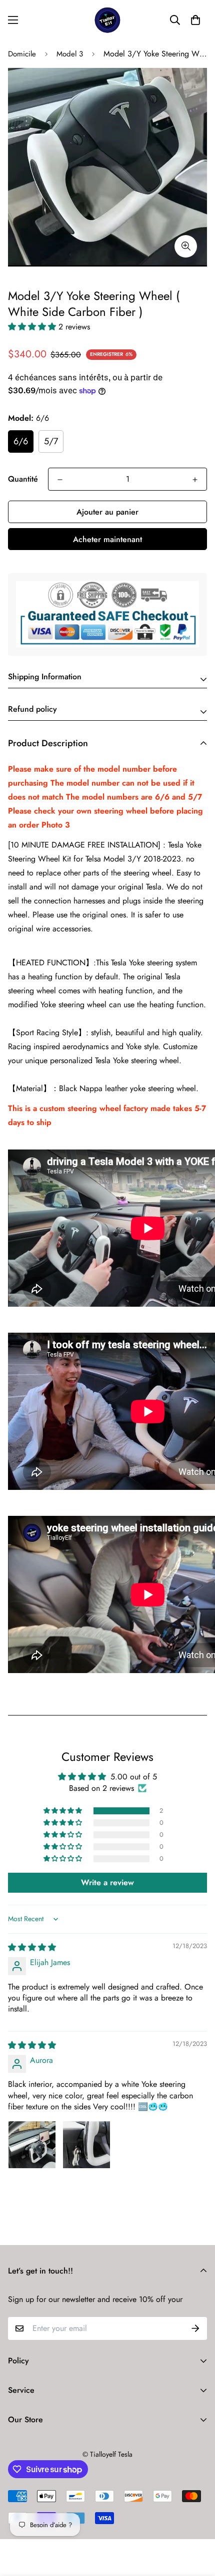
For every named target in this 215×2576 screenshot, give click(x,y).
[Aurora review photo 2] (86, 2145)
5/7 (51, 441)
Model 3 (70, 54)
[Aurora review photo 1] (32, 2145)
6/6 (21, 441)
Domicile (22, 54)
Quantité (23, 479)
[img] (32, 1947)
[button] (195, 20)
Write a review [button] (107, 1882)
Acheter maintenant (107, 539)
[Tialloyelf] (107, 20)
